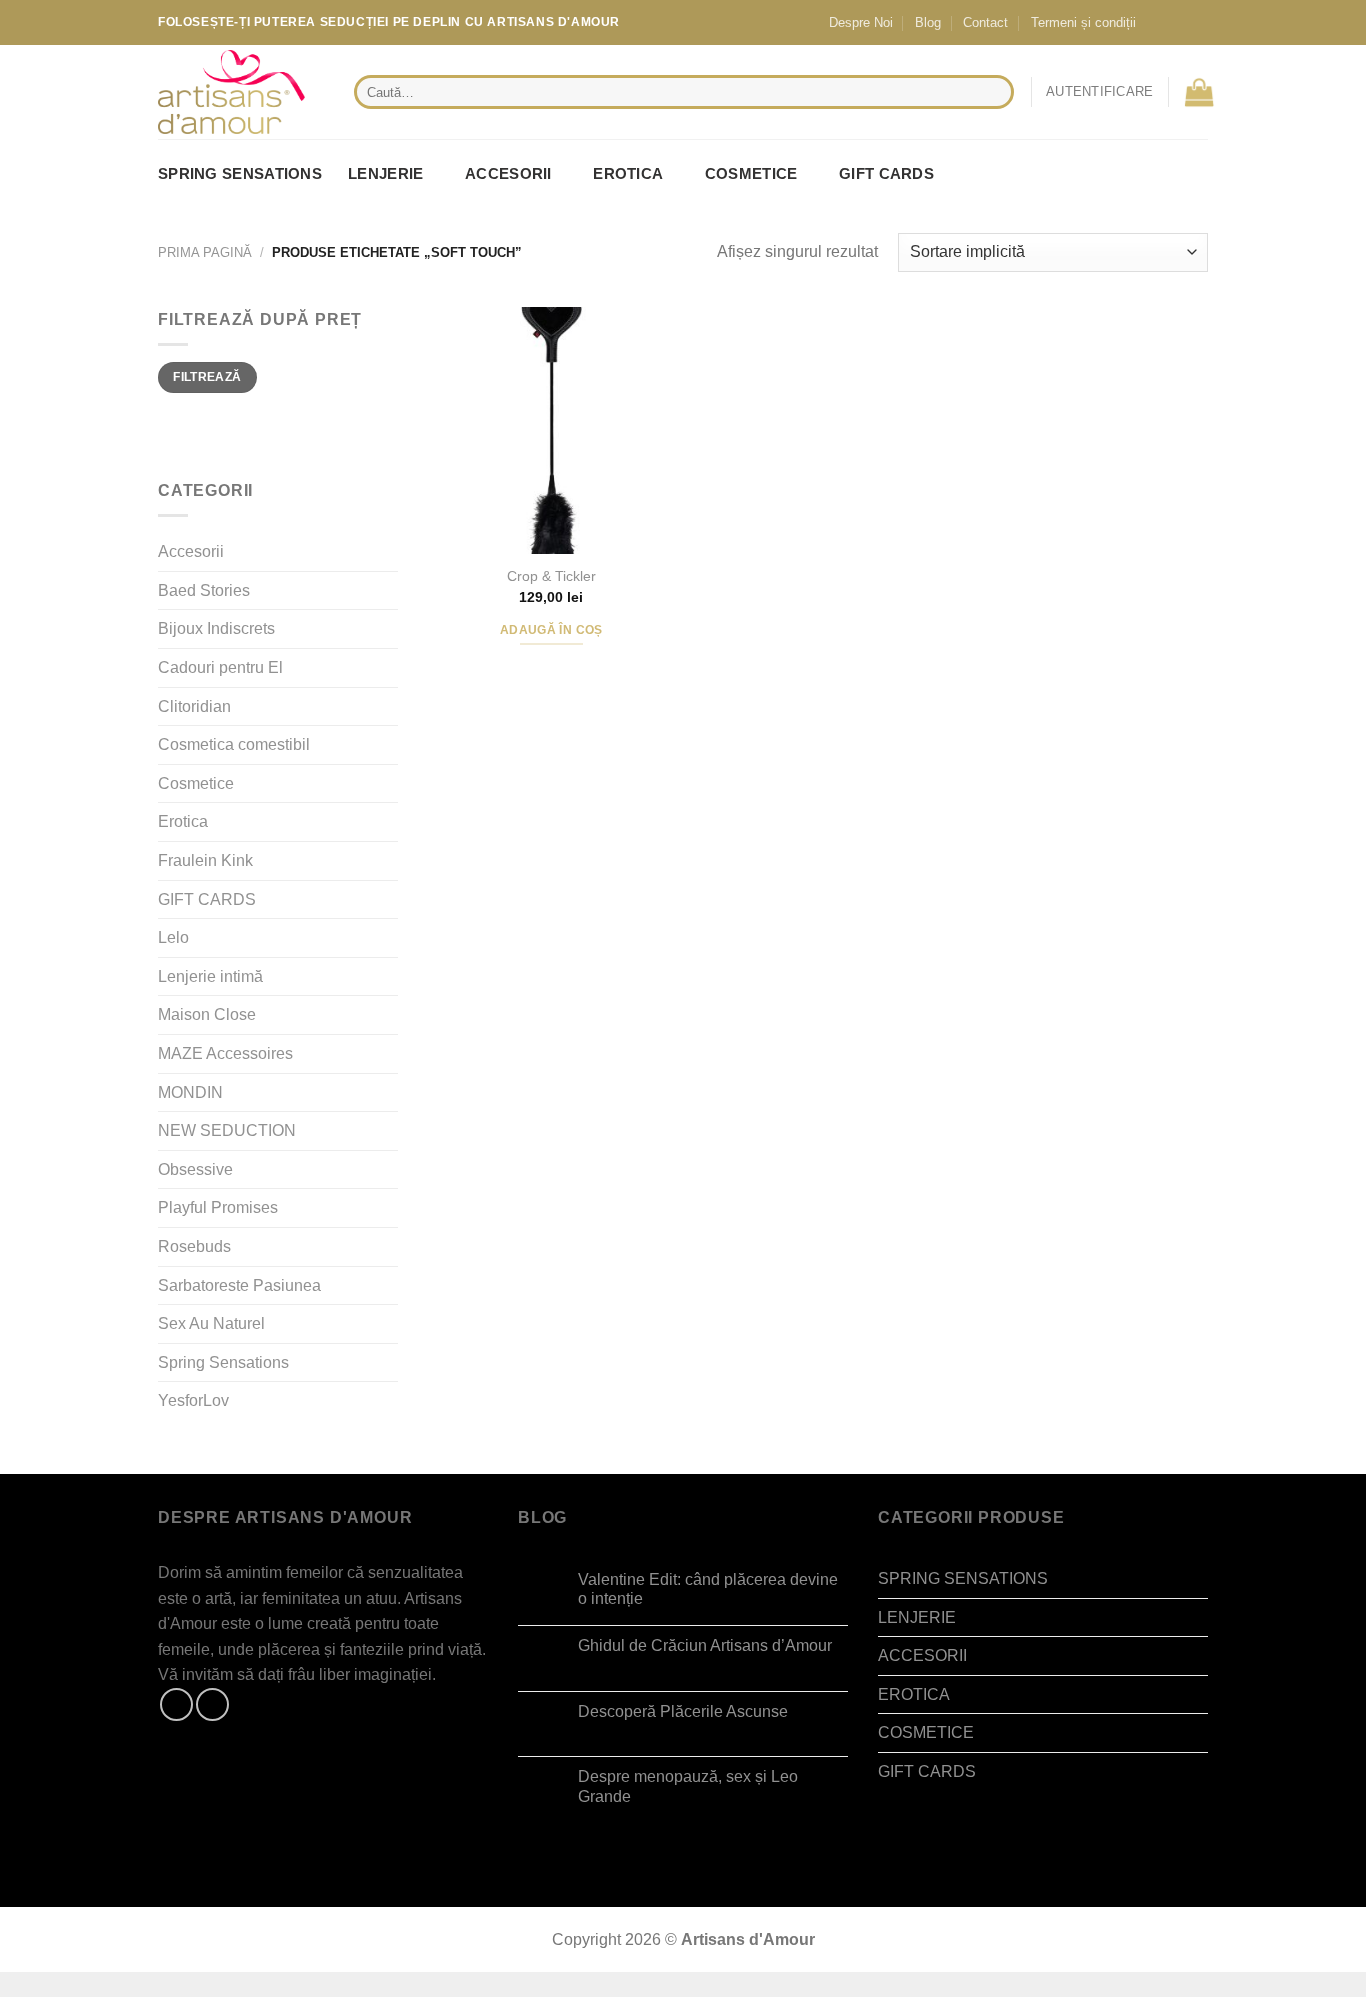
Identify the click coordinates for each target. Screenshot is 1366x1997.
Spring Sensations (223, 1362)
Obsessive (195, 1169)
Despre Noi (861, 22)
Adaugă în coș (551, 630)
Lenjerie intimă (210, 976)
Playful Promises (218, 1207)
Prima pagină (205, 252)
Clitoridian (194, 706)
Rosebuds (194, 1246)
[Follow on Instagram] (1176, 22)
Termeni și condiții (1083, 22)
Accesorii (191, 551)
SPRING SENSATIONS (240, 173)
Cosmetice (196, 783)
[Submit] (994, 92)
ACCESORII (508, 173)
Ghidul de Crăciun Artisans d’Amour (705, 1645)
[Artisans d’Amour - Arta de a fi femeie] (241, 92)
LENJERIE (385, 173)
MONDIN (190, 1092)
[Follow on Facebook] (1157, 22)
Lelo (173, 937)
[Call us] (1214, 22)
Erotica (183, 821)
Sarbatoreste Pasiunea (239, 1285)
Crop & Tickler (551, 576)
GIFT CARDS (886, 173)
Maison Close (207, 1014)
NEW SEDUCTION (227, 1130)
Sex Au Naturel (211, 1323)
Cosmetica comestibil (234, 744)
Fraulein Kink (205, 860)
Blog (928, 22)
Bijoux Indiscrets (216, 628)
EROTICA (628, 173)
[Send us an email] (1195, 22)
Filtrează (207, 377)
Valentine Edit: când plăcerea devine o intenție (708, 1589)
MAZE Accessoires (225, 1053)
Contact (985, 22)
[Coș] (1199, 92)
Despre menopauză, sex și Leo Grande (688, 1786)
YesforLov (193, 1400)
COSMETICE (751, 173)
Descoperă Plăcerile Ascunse (683, 1711)
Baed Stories (204, 590)
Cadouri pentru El (220, 667)
